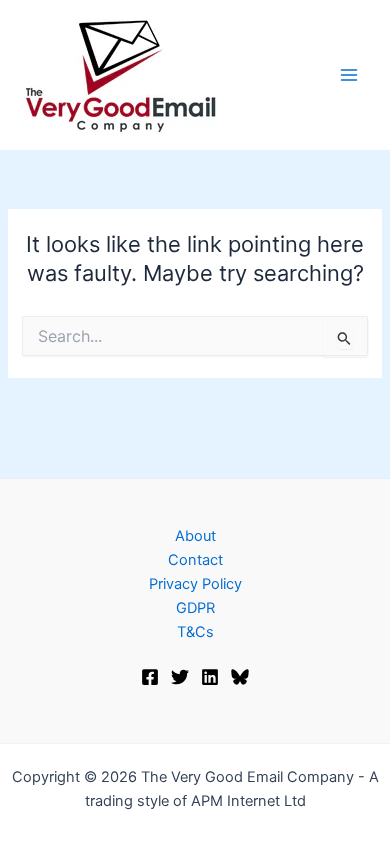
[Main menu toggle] (349, 75)
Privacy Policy (195, 584)
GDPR (195, 608)
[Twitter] (180, 677)
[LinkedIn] (210, 677)
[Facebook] (150, 677)
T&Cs (195, 632)
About (195, 536)
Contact (195, 560)
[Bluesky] (240, 677)
